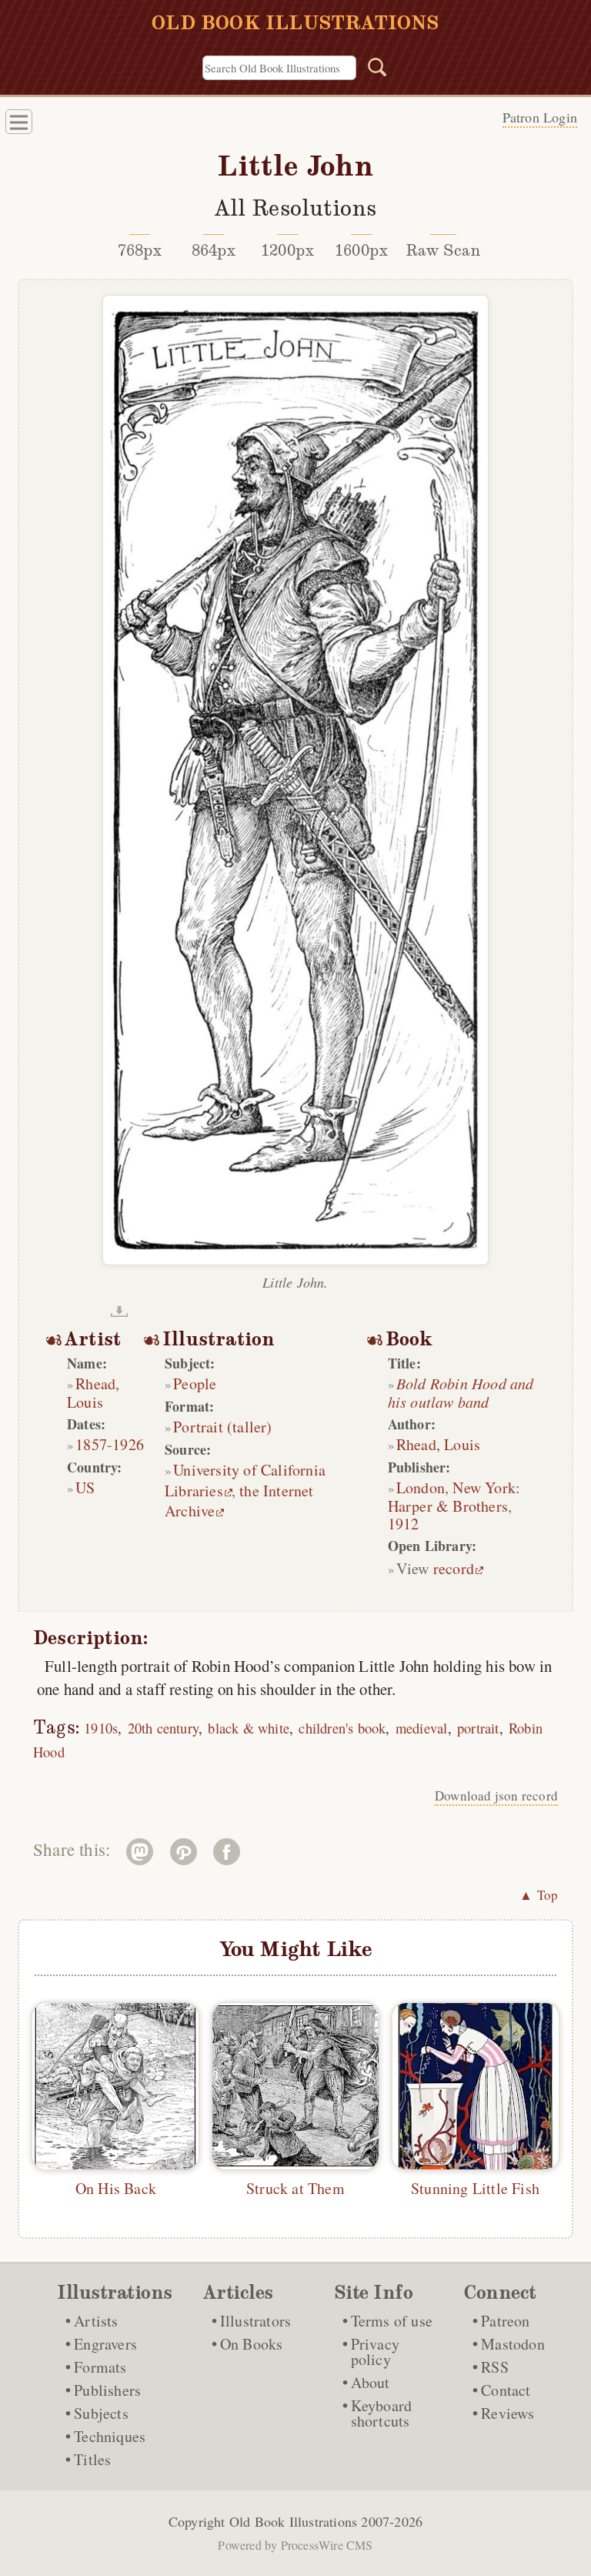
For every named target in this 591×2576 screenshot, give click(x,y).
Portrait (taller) (222, 1427)
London (421, 1487)
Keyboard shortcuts (382, 2413)
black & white (249, 1728)
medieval (422, 1728)
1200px (287, 250)
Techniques (110, 2436)
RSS (495, 2367)
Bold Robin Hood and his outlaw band (461, 1392)
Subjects (101, 2413)
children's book (342, 1728)
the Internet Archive (239, 1501)
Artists (96, 2321)
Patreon (505, 2321)
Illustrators (255, 2321)
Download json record (496, 1795)
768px (140, 250)
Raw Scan (444, 250)
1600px (361, 250)
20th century (163, 1728)
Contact (506, 2390)
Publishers (107, 2390)
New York (484, 1487)
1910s (101, 1728)
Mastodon (513, 2344)
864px (214, 250)
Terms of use (392, 2321)
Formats (100, 2367)
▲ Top (539, 1895)
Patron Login (540, 117)
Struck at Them (295, 2188)
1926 (128, 1444)
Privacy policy (375, 2352)
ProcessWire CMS (327, 2545)
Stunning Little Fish (475, 2188)
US (85, 1487)
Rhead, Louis (93, 1393)
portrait (478, 1728)
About (371, 2382)
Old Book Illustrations (293, 2521)
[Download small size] (119, 1311)
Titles (92, 2459)
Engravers (105, 2344)
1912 (404, 1524)
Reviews (508, 2413)
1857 (91, 1444)
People (195, 1383)
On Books (252, 2344)
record (454, 1568)
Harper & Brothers (448, 1506)
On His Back (116, 2188)
